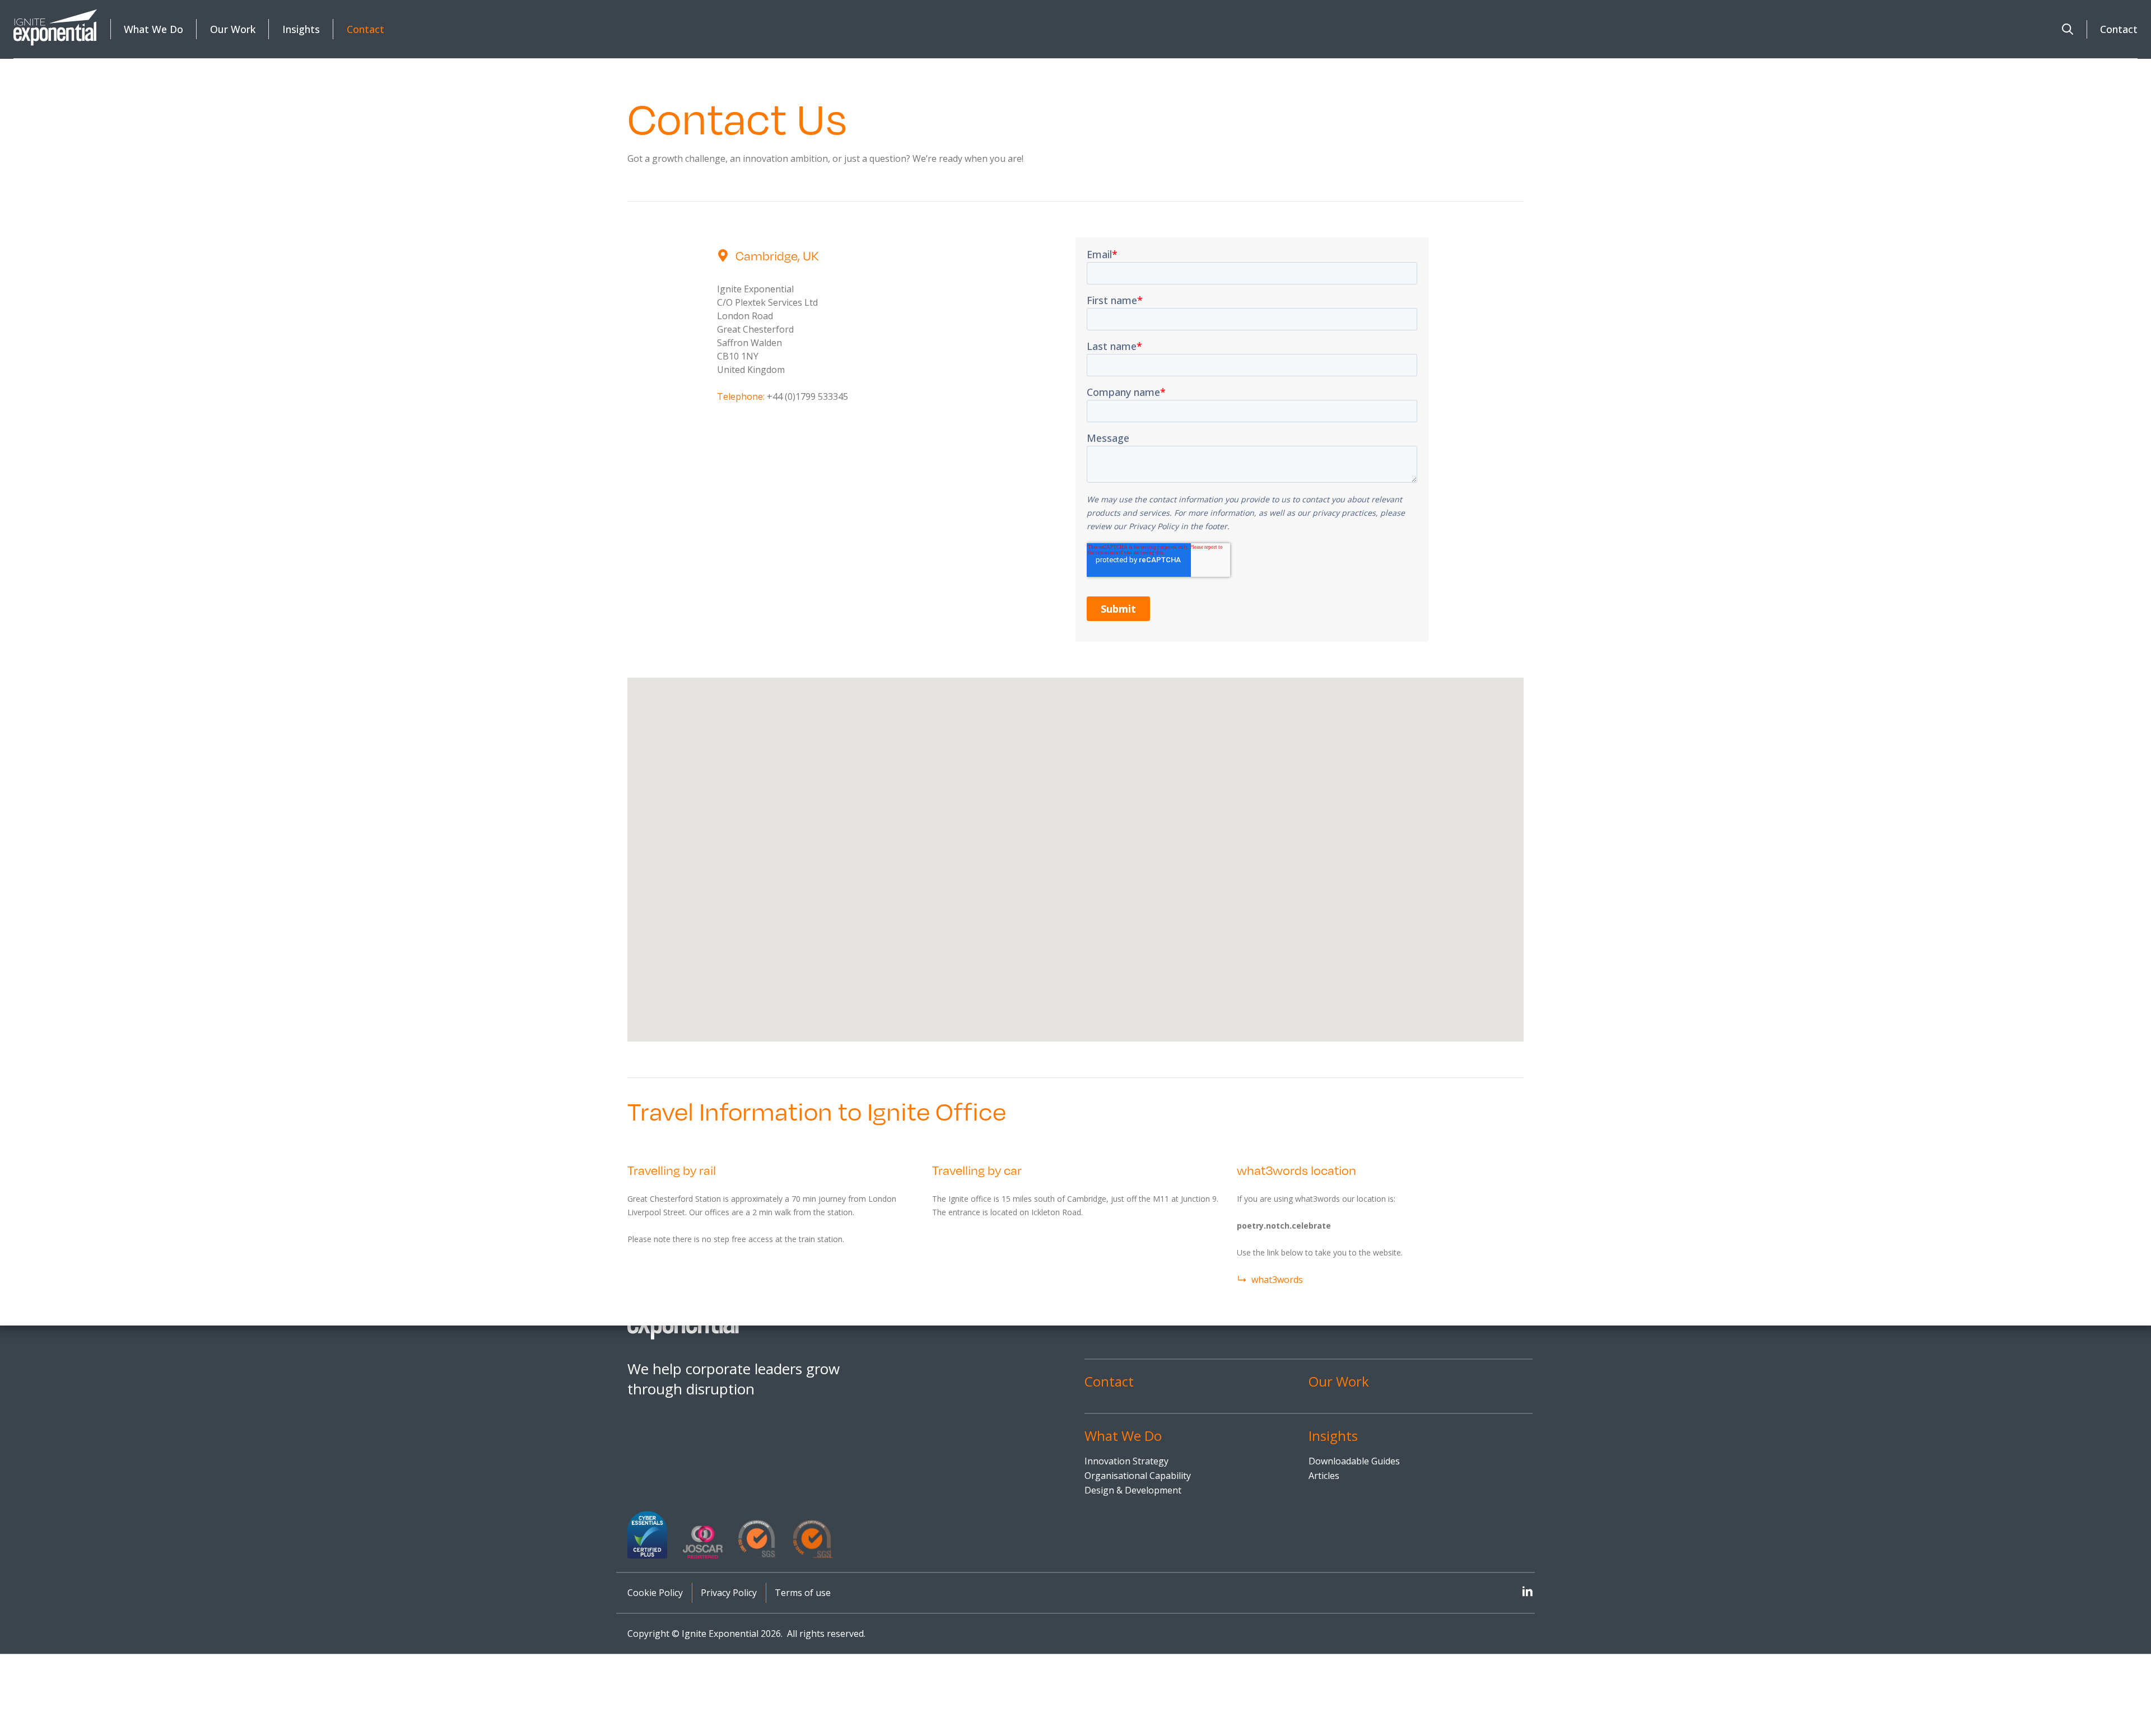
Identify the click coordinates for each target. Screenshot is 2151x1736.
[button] (2068, 29)
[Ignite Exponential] (55, 27)
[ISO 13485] (813, 1539)
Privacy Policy (729, 1593)
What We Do (153, 29)
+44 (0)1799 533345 (807, 396)
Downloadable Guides (1354, 1462)
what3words (1277, 1280)
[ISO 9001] (758, 1539)
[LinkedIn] (1528, 1591)
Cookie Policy (655, 1593)
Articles (1324, 1476)
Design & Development (1133, 1491)
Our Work (233, 29)
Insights (301, 29)
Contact (366, 29)
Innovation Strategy (1126, 1462)
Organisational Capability (1138, 1476)
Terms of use (803, 1593)
